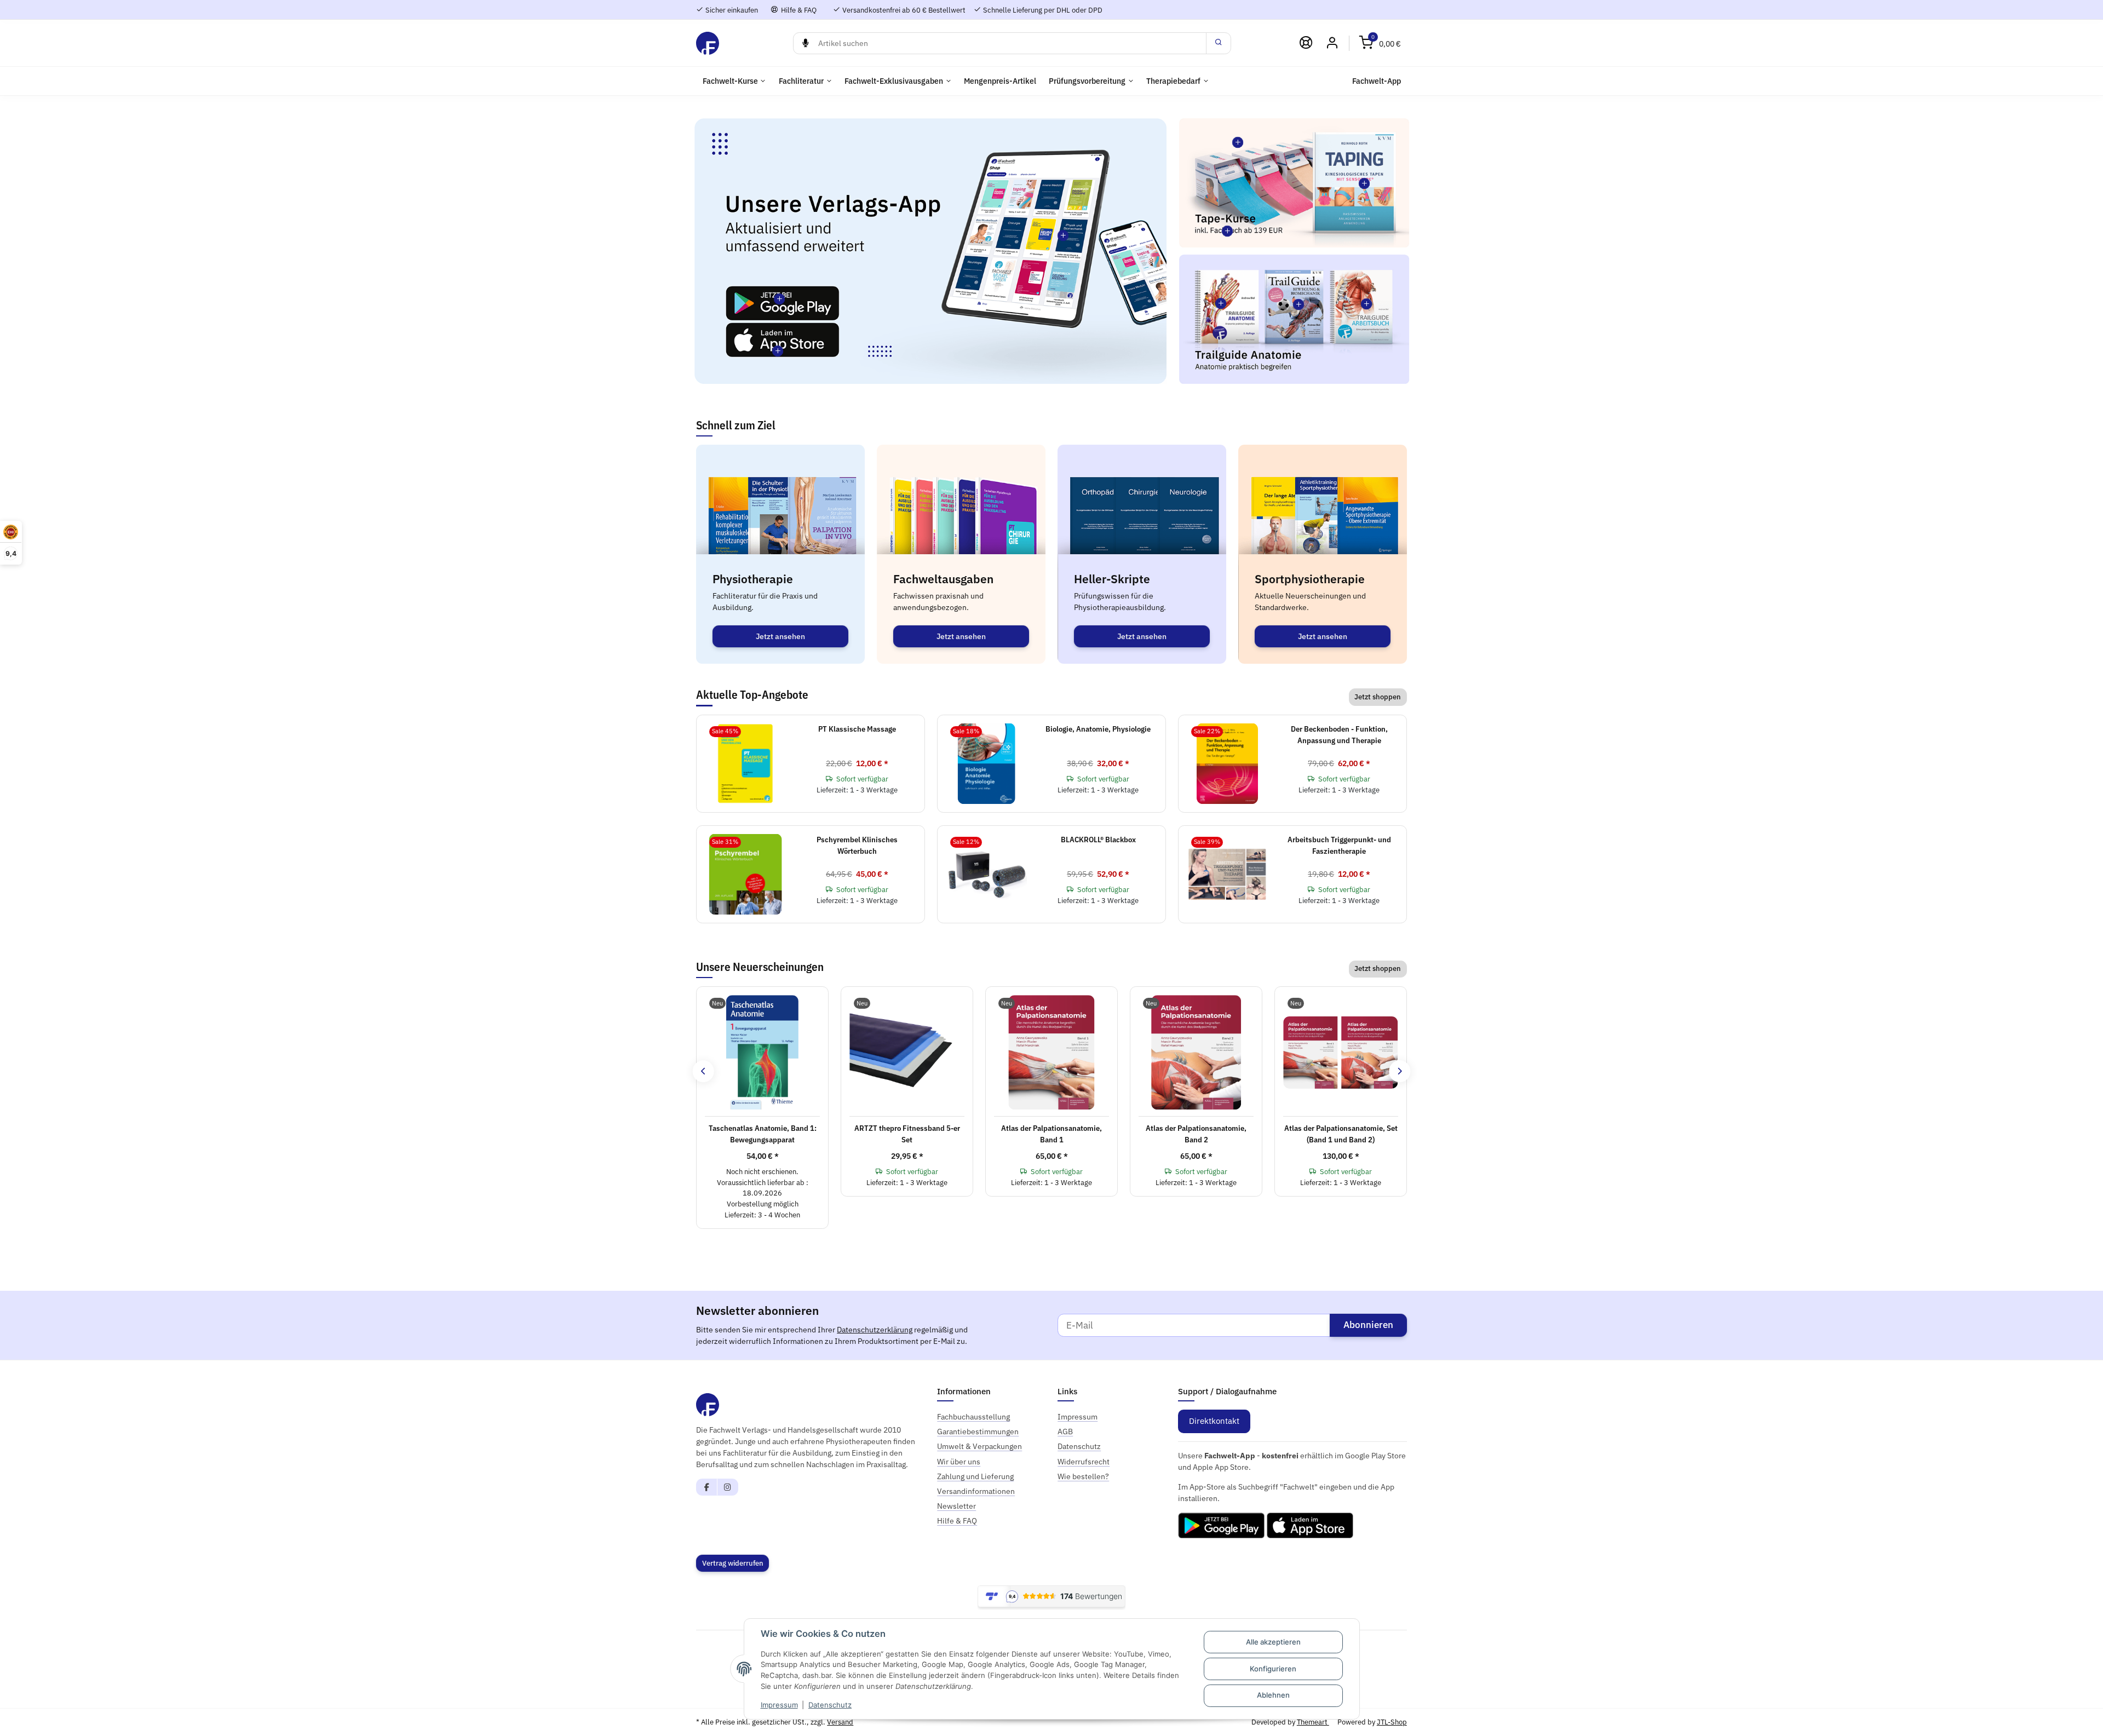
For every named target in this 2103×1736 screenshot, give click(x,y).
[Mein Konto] (1332, 43)
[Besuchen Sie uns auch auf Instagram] (728, 1487)
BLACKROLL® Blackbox (1098, 840)
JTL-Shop (1392, 1722)
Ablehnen (1273, 1695)
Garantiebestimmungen (978, 1432)
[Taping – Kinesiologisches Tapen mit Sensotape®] (1364, 183)
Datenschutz (830, 1705)
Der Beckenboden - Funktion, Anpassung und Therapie (1339, 735)
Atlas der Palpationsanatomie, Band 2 (1196, 1134)
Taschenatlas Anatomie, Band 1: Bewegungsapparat (763, 1134)
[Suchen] (1219, 43)
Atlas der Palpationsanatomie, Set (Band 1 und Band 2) (1341, 1134)
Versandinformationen (976, 1491)
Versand (840, 1722)
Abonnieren (1368, 1325)
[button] (1380, 43)
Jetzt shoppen (1378, 697)
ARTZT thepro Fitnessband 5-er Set (907, 1134)
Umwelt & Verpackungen (979, 1446)
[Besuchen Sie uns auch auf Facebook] (707, 1487)
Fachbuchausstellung (973, 1417)
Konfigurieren (1273, 1669)
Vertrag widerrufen (733, 1563)
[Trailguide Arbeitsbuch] (1367, 304)
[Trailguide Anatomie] (1221, 303)
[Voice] (805, 43)
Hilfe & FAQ (798, 10)
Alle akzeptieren (1273, 1642)
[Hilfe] (1306, 43)
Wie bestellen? (1083, 1476)
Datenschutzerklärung (875, 1330)
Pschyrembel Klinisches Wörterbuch (857, 845)
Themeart (1313, 1722)
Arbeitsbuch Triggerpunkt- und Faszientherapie (1339, 845)
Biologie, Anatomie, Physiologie (1098, 729)
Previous (703, 1071)
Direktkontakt (1214, 1421)
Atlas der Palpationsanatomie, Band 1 (1051, 1134)
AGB (1065, 1432)
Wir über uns (959, 1462)
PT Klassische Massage (857, 729)
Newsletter (956, 1506)
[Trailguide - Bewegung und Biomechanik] (1298, 304)
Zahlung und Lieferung (975, 1476)
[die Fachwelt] (708, 43)
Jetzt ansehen (780, 636)
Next (1400, 1071)
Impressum (779, 1705)
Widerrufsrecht (1084, 1462)
